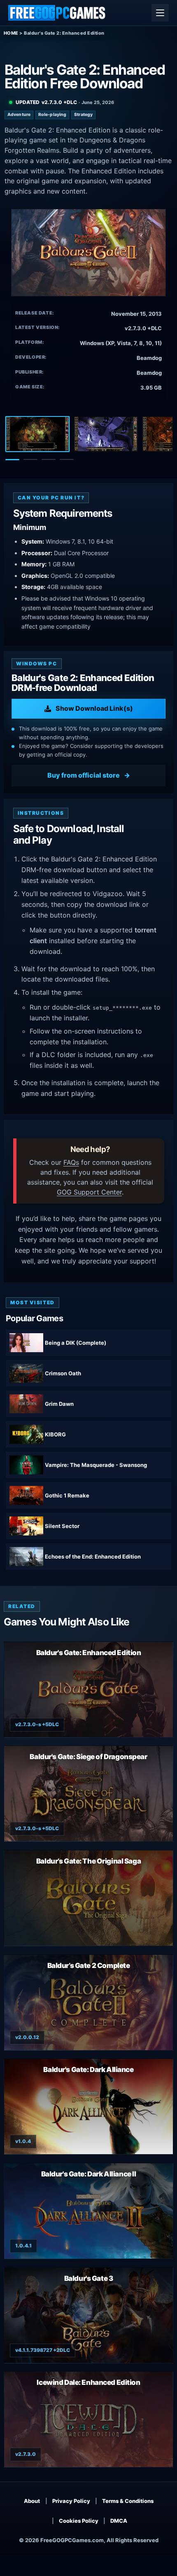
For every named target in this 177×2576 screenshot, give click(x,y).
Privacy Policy (71, 2501)
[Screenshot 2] (106, 434)
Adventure (19, 115)
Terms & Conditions (128, 2501)
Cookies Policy (79, 2521)
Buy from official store (84, 775)
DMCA (119, 2521)
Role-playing (52, 115)
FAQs (71, 1162)
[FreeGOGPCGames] (57, 13)
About (32, 2501)
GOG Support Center (89, 1192)
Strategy (83, 115)
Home (11, 33)
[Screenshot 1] (37, 434)
